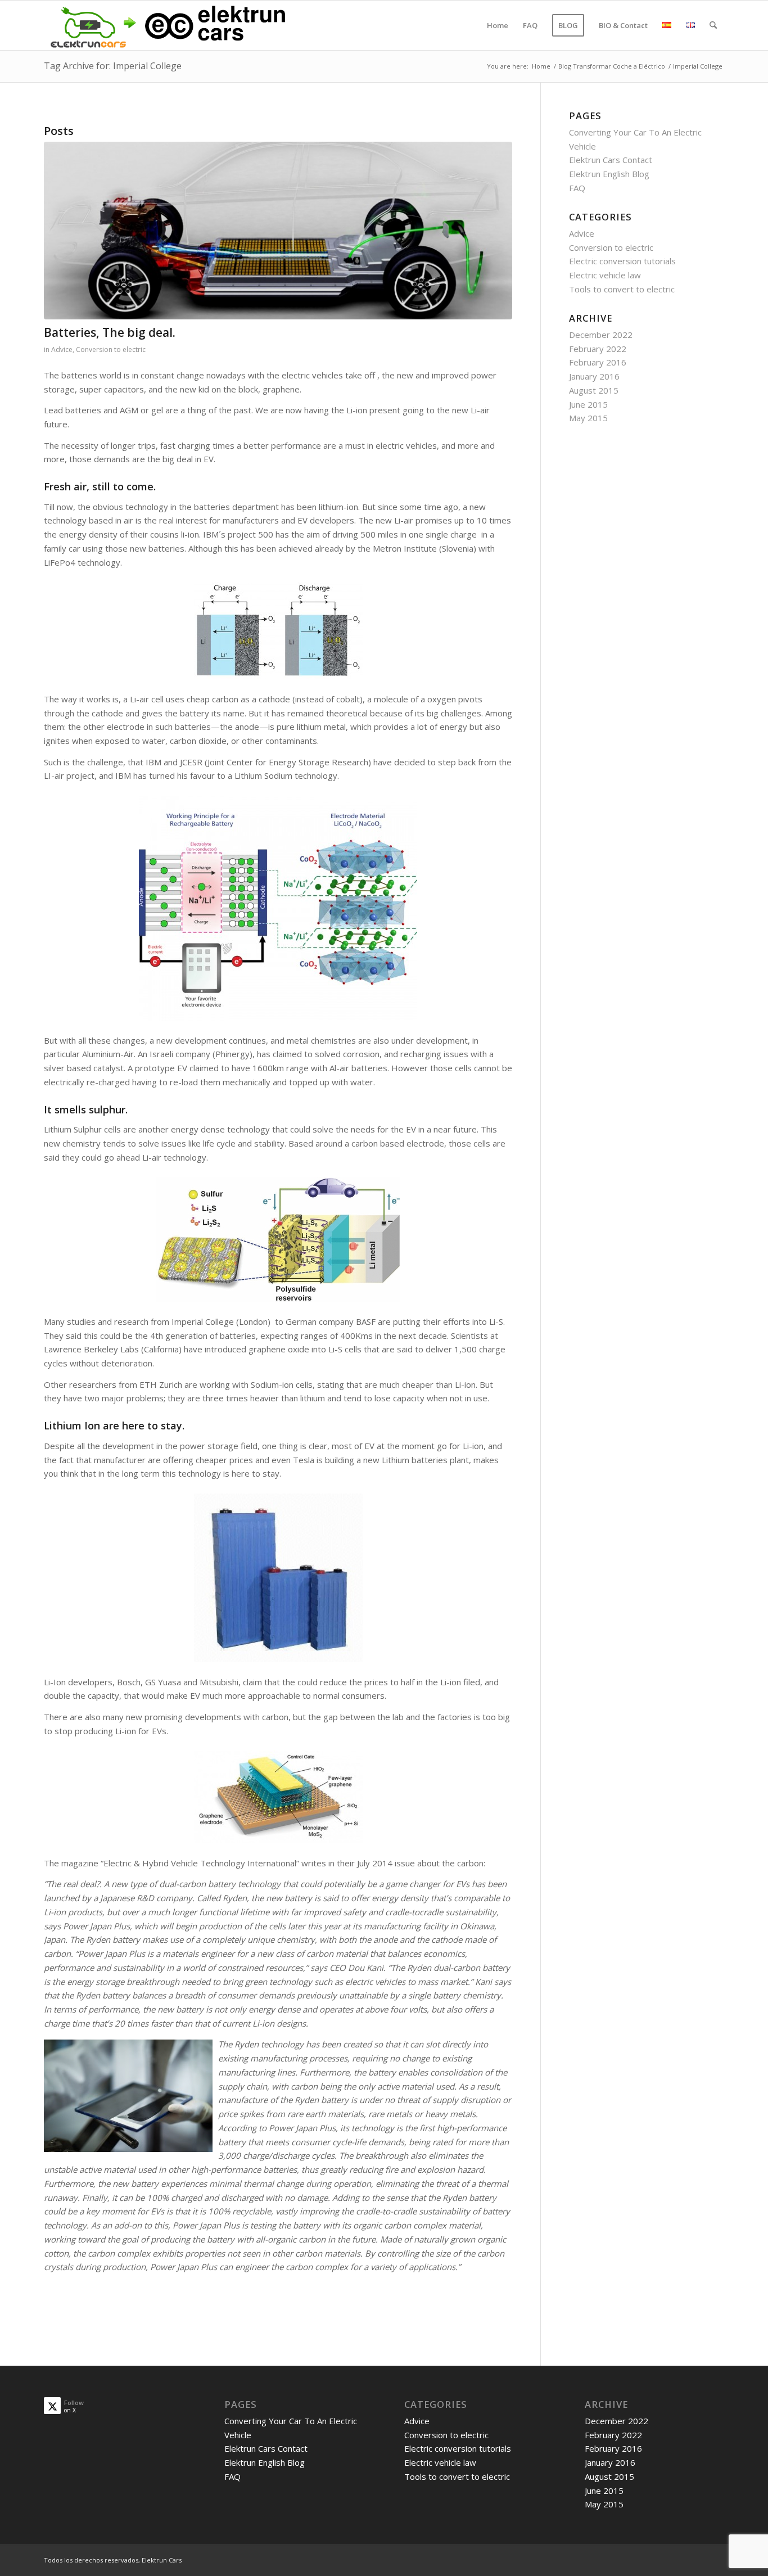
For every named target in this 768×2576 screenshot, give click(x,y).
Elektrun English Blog (609, 174)
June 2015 (588, 404)
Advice (62, 349)
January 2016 (594, 376)
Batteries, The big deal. (110, 332)
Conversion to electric (111, 349)
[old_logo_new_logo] (166, 25)
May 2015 (588, 418)
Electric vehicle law (605, 275)
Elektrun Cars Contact (611, 160)
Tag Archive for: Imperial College (113, 66)
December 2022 (601, 335)
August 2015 (594, 390)
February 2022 (598, 349)
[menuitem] (498, 25)
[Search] (713, 25)
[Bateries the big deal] (278, 231)
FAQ (577, 188)
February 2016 (598, 362)
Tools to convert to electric (622, 289)
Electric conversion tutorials (622, 261)
